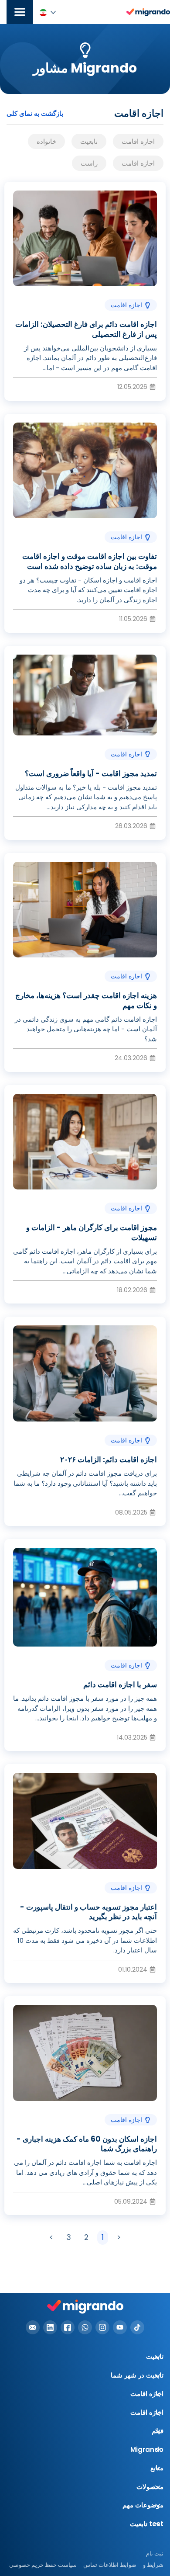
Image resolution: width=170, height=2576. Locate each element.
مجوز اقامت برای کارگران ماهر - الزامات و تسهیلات (92, 1232)
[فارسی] (48, 12)
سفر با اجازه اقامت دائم (120, 1685)
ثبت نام (155, 2553)
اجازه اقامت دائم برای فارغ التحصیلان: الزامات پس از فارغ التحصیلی (86, 329)
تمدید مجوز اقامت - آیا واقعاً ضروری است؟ (91, 773)
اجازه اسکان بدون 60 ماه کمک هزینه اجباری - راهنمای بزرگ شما (87, 2144)
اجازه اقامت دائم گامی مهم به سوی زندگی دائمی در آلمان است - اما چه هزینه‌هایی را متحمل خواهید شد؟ (86, 1029)
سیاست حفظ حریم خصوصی (43, 2565)
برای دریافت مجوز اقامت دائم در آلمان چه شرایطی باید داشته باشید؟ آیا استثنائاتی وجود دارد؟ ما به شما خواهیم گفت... (85, 1483)
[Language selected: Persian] (48, 12)
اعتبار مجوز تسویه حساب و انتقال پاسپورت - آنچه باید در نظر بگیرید (88, 1912)
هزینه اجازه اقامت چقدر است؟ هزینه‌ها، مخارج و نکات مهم (86, 1000)
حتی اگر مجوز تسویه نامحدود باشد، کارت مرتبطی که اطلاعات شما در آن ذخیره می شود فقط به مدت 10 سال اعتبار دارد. (85, 1940)
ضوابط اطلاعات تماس (110, 2565)
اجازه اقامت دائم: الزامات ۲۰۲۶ (109, 1460)
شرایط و (153, 2565)
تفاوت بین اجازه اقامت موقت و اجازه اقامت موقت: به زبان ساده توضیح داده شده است (90, 561)
